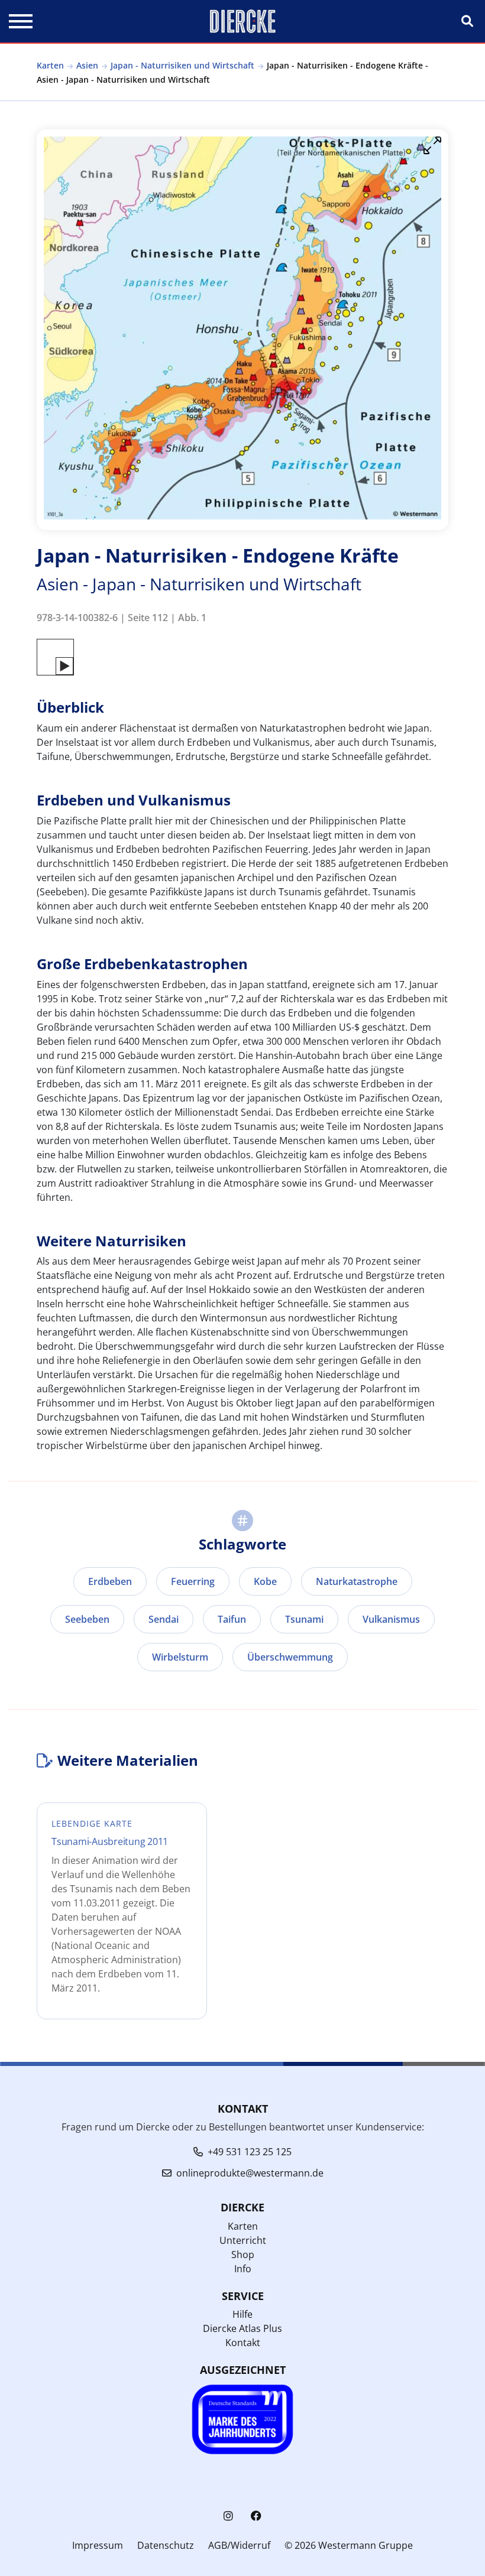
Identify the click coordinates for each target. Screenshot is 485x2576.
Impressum (98, 2545)
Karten (50, 65)
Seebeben (87, 1619)
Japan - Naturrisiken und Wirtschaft (182, 65)
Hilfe (242, 2314)
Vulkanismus (391, 1619)
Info (243, 2269)
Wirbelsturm (180, 1657)
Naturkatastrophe (357, 1581)
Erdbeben (110, 1581)
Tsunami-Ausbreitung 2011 (110, 1841)
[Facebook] (256, 2516)
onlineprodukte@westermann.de (250, 2173)
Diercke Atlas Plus (242, 2328)
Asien (87, 65)
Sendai (164, 1619)
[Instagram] (228, 2516)
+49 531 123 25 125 (250, 2152)
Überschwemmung (290, 1657)
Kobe (265, 1581)
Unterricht (243, 2240)
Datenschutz (166, 2545)
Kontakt (243, 2343)
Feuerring (193, 1581)
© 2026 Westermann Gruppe (349, 2545)
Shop (243, 2255)
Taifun (232, 1619)
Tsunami (304, 1619)
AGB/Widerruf (239, 2545)
